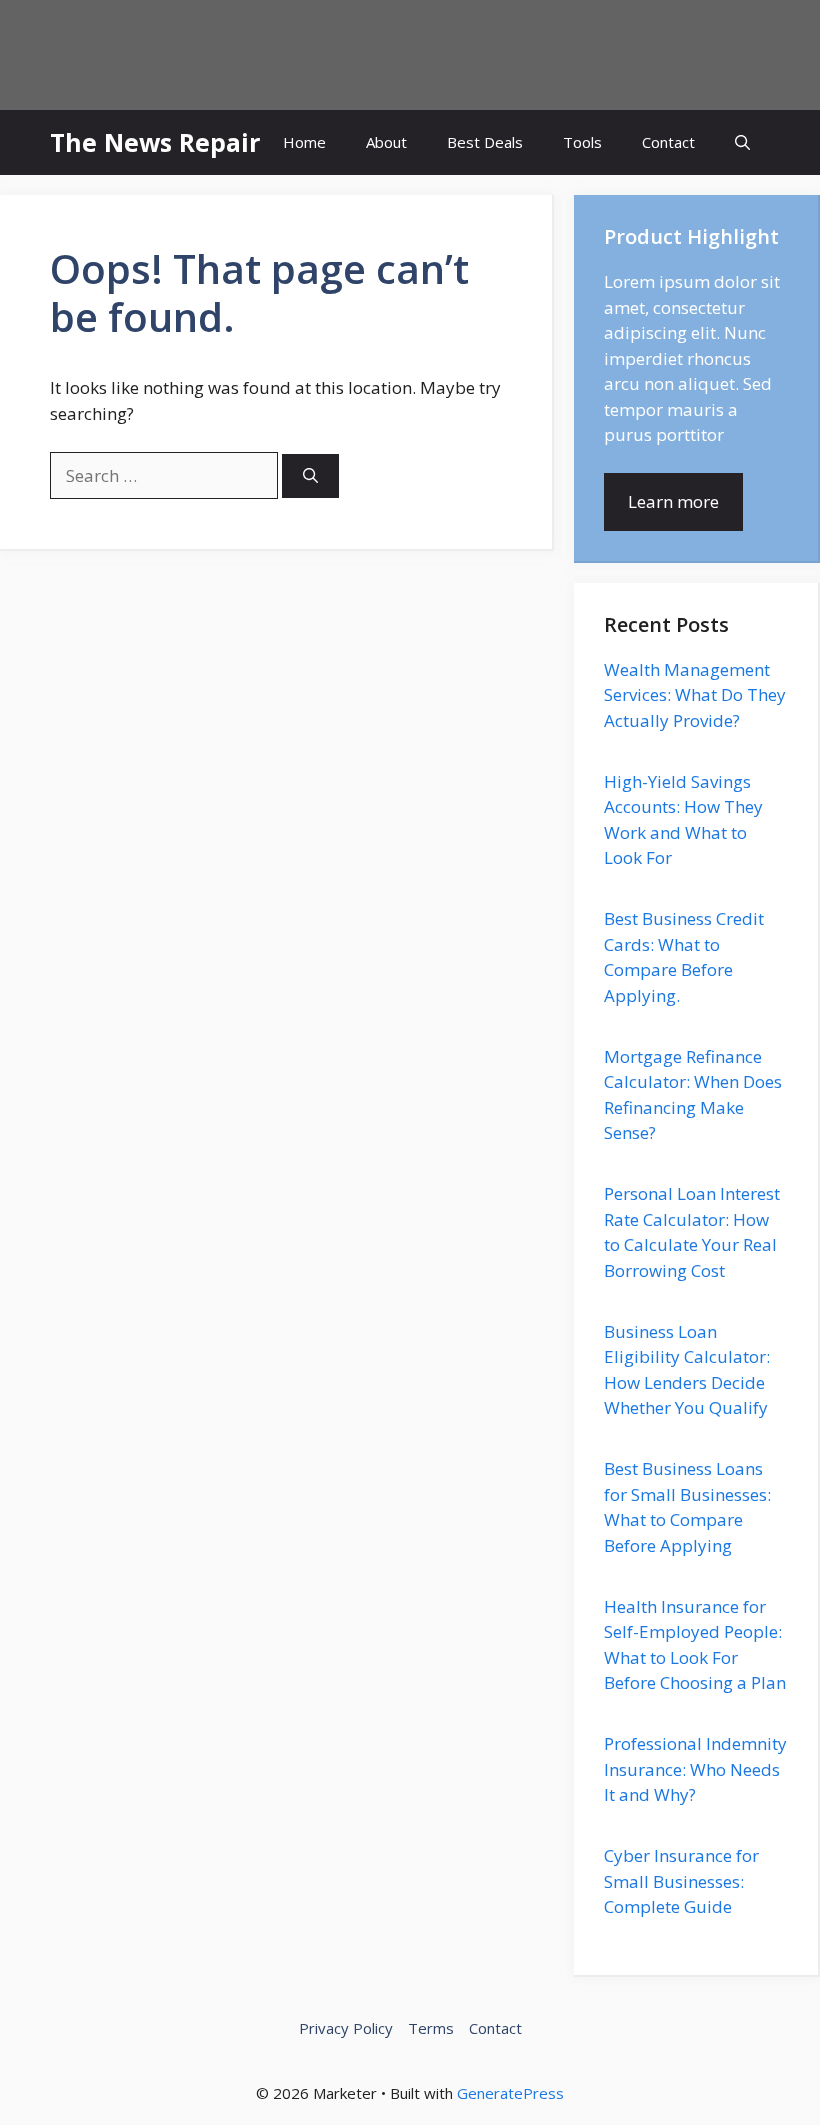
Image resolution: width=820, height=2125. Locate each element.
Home (304, 142)
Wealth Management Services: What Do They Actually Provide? (695, 695)
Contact (668, 142)
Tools (582, 142)
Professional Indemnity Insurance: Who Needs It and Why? (695, 1769)
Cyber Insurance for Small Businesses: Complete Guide (681, 1881)
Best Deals (485, 142)
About (386, 142)
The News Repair (155, 142)
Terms (431, 2028)
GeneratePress (510, 2093)
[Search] (310, 476)
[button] (742, 142)
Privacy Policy (346, 2028)
